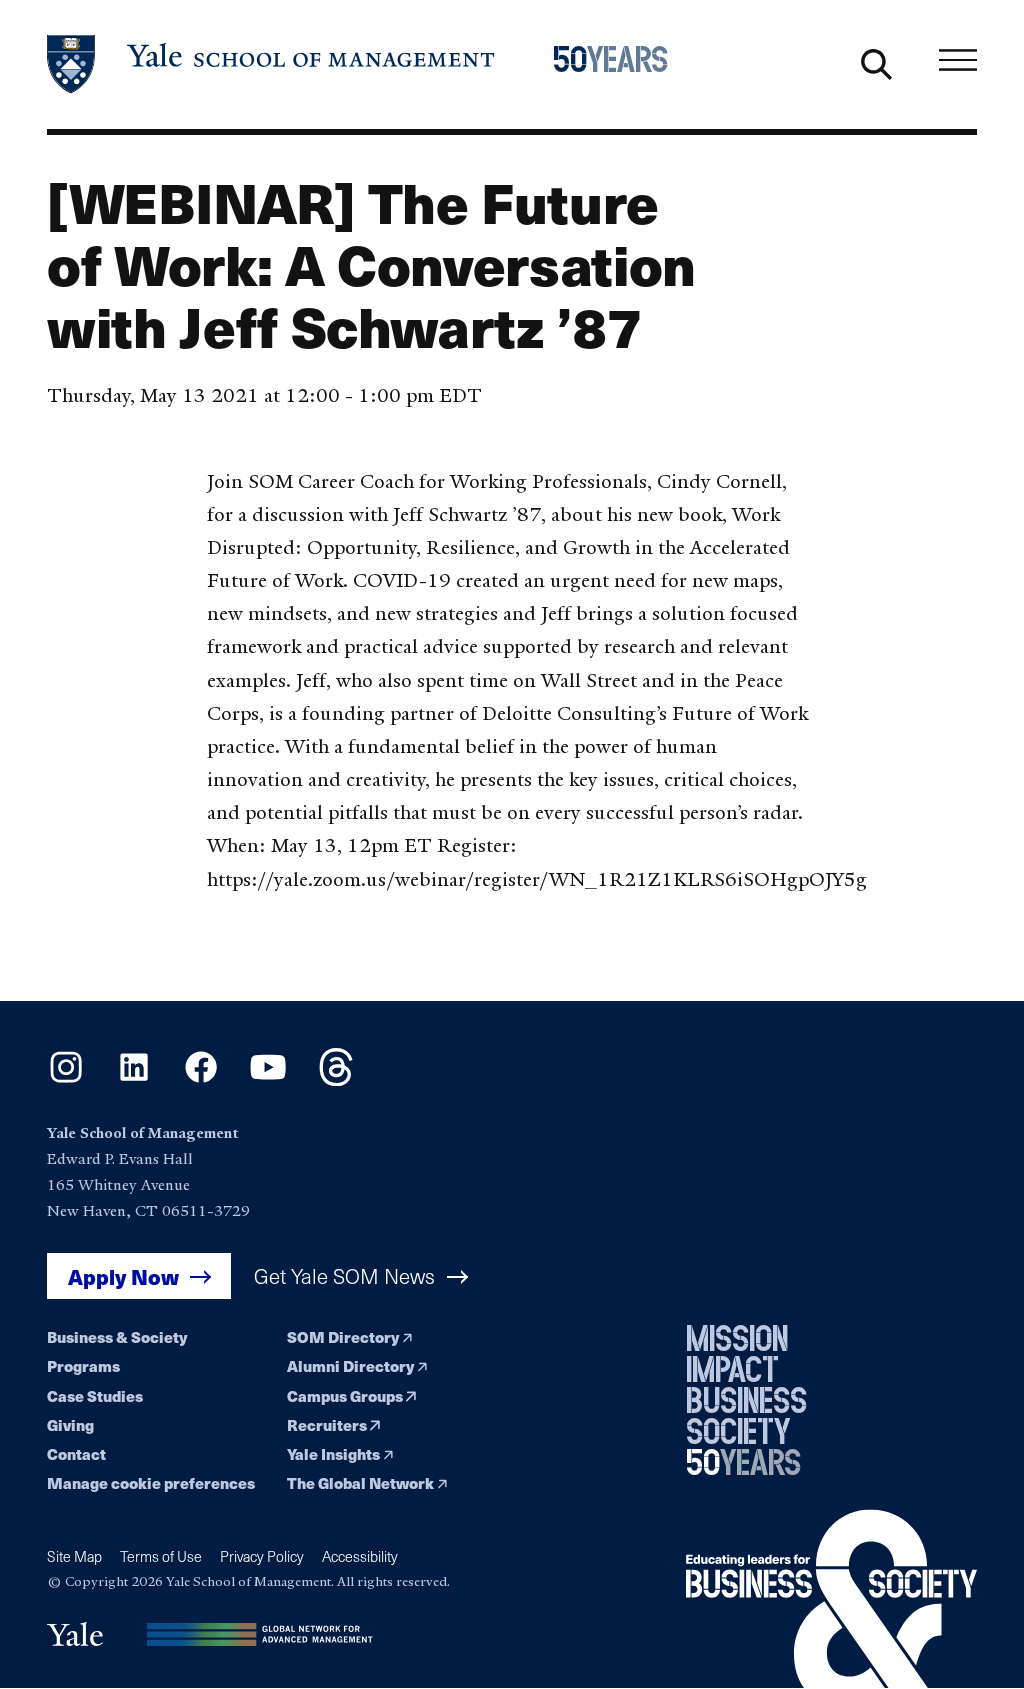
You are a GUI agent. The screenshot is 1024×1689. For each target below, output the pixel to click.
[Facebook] (201, 1079)
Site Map (74, 1556)
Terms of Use (161, 1556)
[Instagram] (66, 1079)
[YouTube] (268, 1079)
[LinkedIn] (134, 1079)
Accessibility (360, 1556)
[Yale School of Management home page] (272, 64)
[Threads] (336, 1079)
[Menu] (958, 60)
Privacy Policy (262, 1556)
